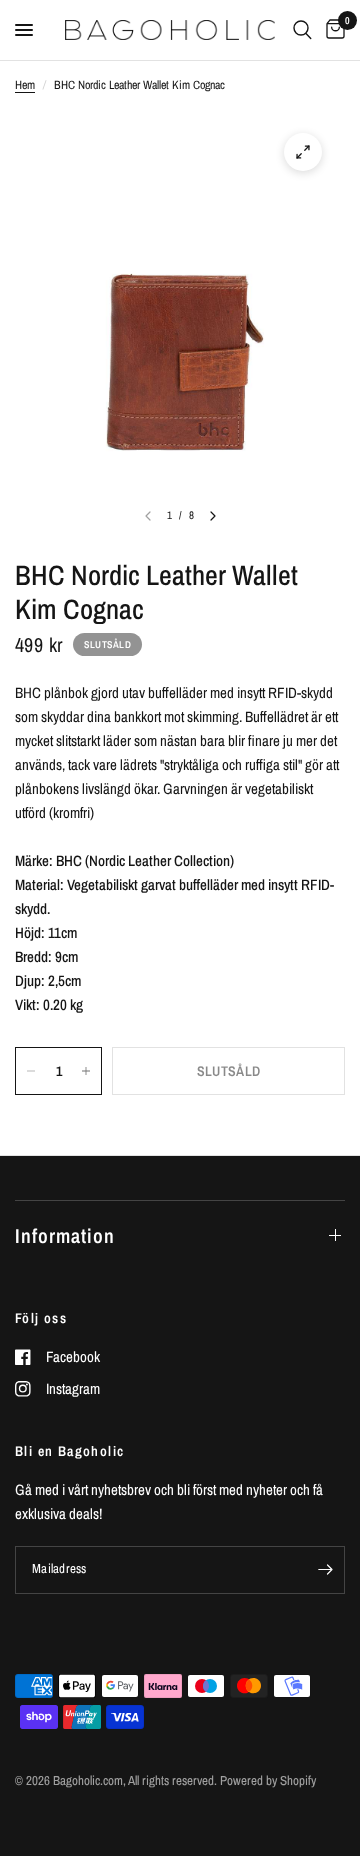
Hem (25, 85)
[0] (332, 30)
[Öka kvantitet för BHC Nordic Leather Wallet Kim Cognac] (86, 1071)
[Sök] (302, 30)
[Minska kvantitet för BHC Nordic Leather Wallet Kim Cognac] (31, 1071)
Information (65, 1235)
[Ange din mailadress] (325, 1570)
